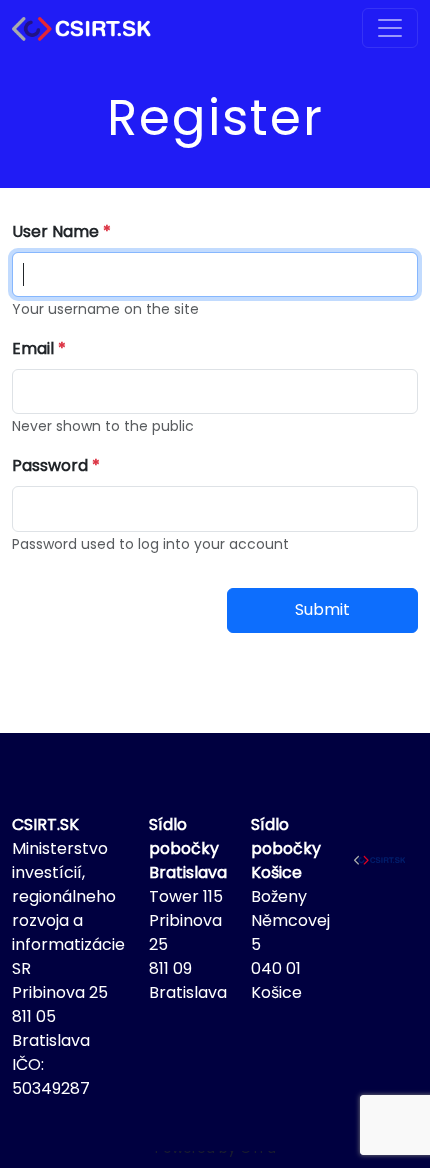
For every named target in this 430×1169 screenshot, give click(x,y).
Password (50, 465)
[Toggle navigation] (390, 28)
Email (33, 348)
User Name (55, 231)
